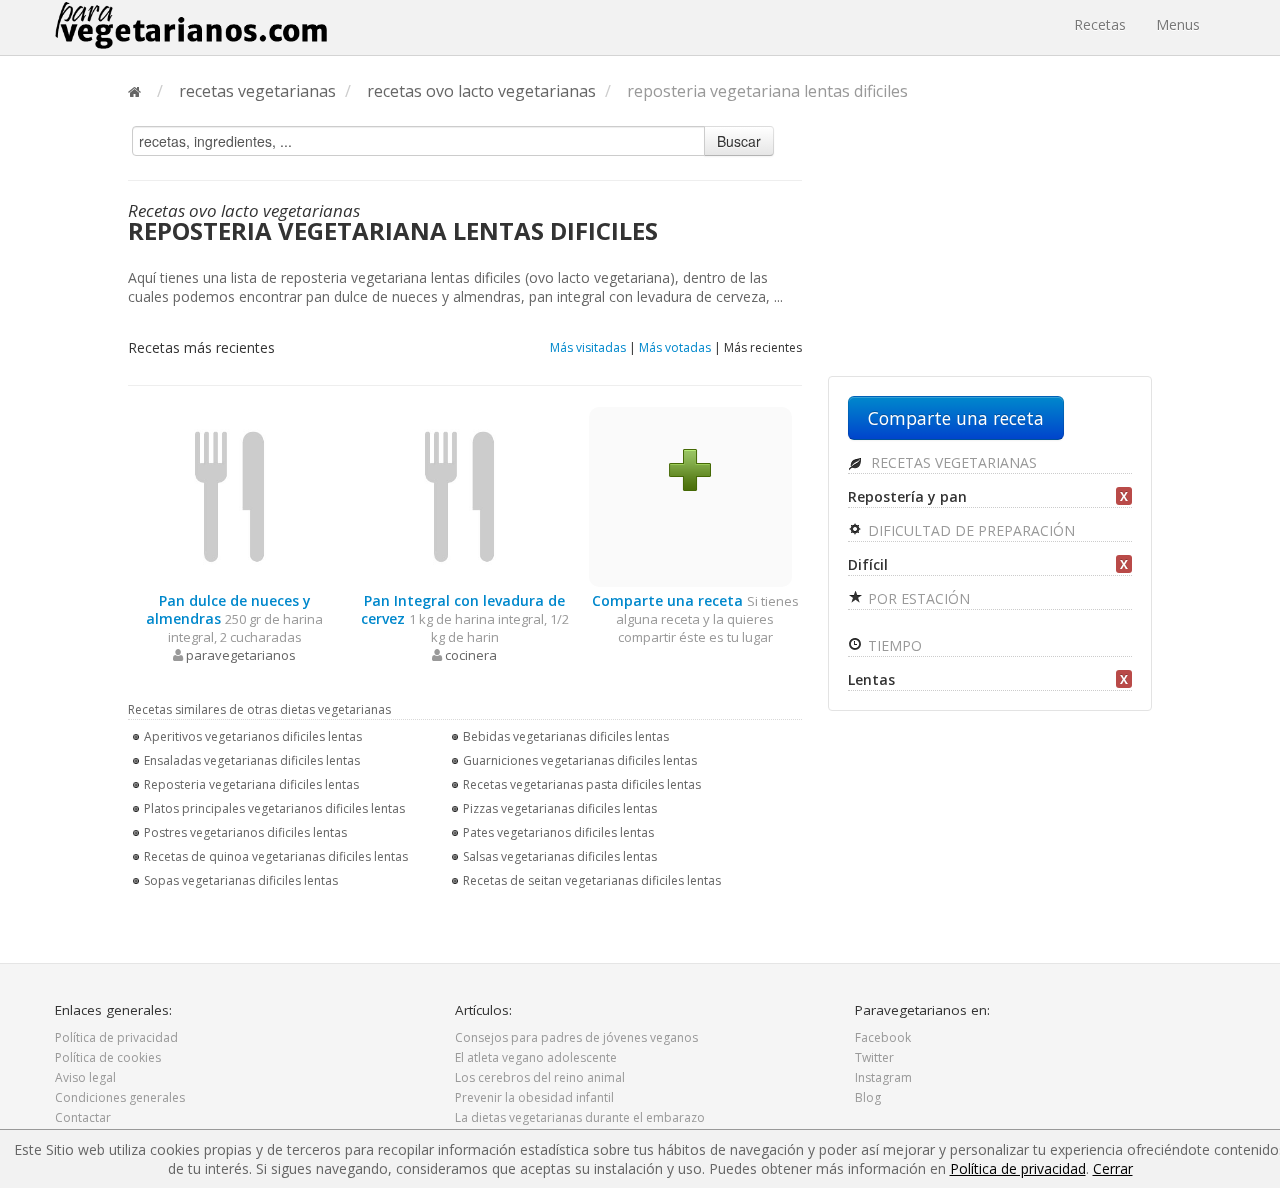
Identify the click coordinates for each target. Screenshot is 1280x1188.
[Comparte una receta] (690, 468)
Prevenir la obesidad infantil (534, 1097)
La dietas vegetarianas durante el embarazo (580, 1117)
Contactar (83, 1117)
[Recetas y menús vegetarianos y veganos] (191, 25)
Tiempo (893, 645)
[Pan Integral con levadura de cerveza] (460, 495)
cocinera (471, 655)
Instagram (883, 1077)
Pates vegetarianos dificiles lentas (558, 832)
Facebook (883, 1037)
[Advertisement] (990, 247)
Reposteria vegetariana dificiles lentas (251, 784)
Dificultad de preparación (969, 530)
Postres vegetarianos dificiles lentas (245, 832)
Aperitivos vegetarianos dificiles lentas (253, 736)
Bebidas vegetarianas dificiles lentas (566, 736)
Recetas (1100, 24)
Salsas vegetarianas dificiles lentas (560, 856)
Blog (868, 1097)
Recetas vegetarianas (952, 462)
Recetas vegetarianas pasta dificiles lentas (582, 784)
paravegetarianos (241, 655)
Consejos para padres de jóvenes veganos (576, 1037)
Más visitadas (588, 347)
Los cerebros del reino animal (540, 1077)
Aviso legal (85, 1077)
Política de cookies (108, 1057)
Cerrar (1113, 1168)
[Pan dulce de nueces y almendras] (230, 495)
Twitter (874, 1057)
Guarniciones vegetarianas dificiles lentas (580, 760)
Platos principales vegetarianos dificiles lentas (274, 808)
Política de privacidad (116, 1037)
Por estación (917, 598)
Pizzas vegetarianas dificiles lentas (560, 808)
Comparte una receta (956, 418)
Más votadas (675, 347)
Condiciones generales (120, 1097)
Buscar (739, 141)
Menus (1178, 24)
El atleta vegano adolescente (536, 1057)
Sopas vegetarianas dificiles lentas (241, 880)
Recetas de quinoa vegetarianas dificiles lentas (276, 856)
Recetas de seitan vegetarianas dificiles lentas (592, 880)
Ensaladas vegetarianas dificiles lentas (252, 760)
